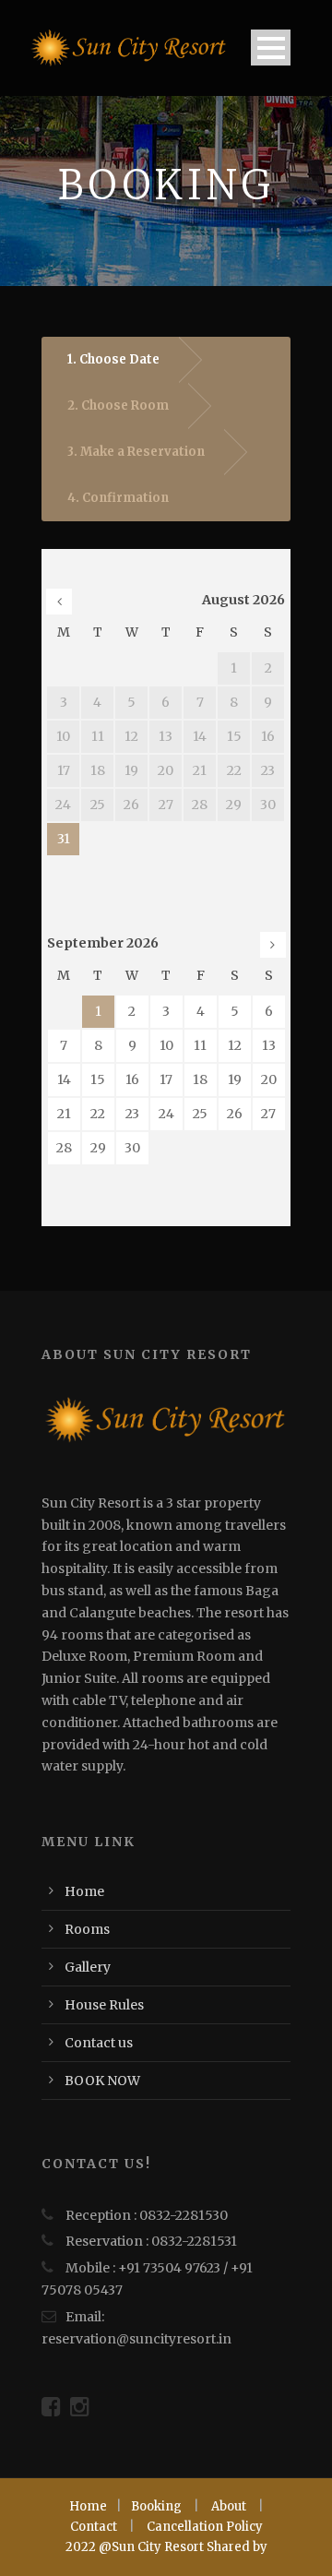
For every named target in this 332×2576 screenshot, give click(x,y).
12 (235, 1045)
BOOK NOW (102, 2081)
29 (98, 1148)
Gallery (88, 1967)
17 (166, 1079)
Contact (94, 2527)
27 (268, 1114)
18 (200, 1079)
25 (200, 1114)
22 (98, 1114)
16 (132, 1079)
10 (166, 1045)
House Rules (104, 2005)
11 (200, 1045)
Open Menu (271, 48)
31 (64, 839)
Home (84, 1891)
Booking (156, 2506)
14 (64, 1079)
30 (132, 1148)
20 (269, 1079)
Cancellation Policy (205, 2527)
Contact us (99, 2043)
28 (64, 1148)
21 (64, 1114)
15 (98, 1079)
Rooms (87, 1929)
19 (235, 1079)
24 (166, 1114)
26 (235, 1114)
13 (269, 1045)
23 (132, 1114)
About (229, 2506)
